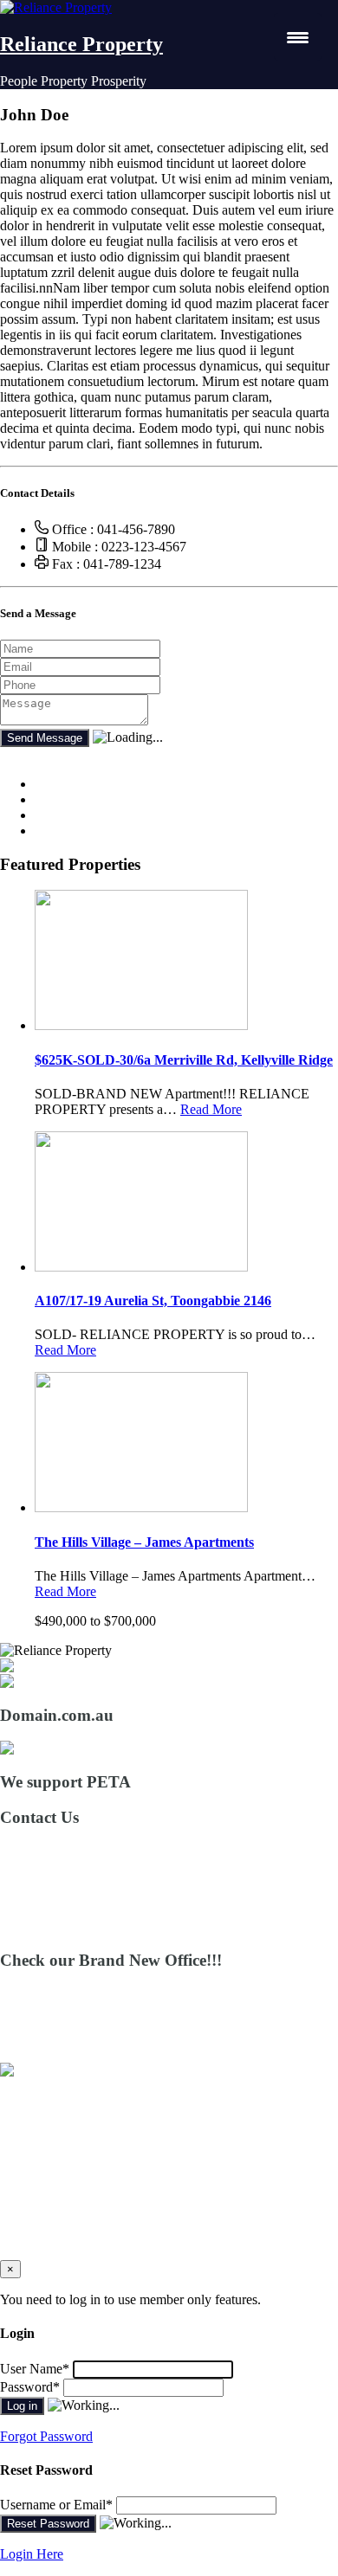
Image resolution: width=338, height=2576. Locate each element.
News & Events (78, 2162)
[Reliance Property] (56, 7)
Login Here (32, 2554)
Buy (46, 2115)
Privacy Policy (75, 2209)
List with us (67, 2146)
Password (30, 2387)
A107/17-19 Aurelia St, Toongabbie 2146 (153, 1301)
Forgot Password (46, 2436)
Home (52, 2099)
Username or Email (56, 2505)
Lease (51, 2131)
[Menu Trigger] (298, 37)
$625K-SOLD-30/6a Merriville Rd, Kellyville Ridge (184, 1060)
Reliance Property (81, 44)
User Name (35, 2369)
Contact (56, 2193)
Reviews (58, 2177)
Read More (211, 1109)
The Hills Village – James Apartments (144, 1542)
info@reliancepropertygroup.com (91, 1898)
